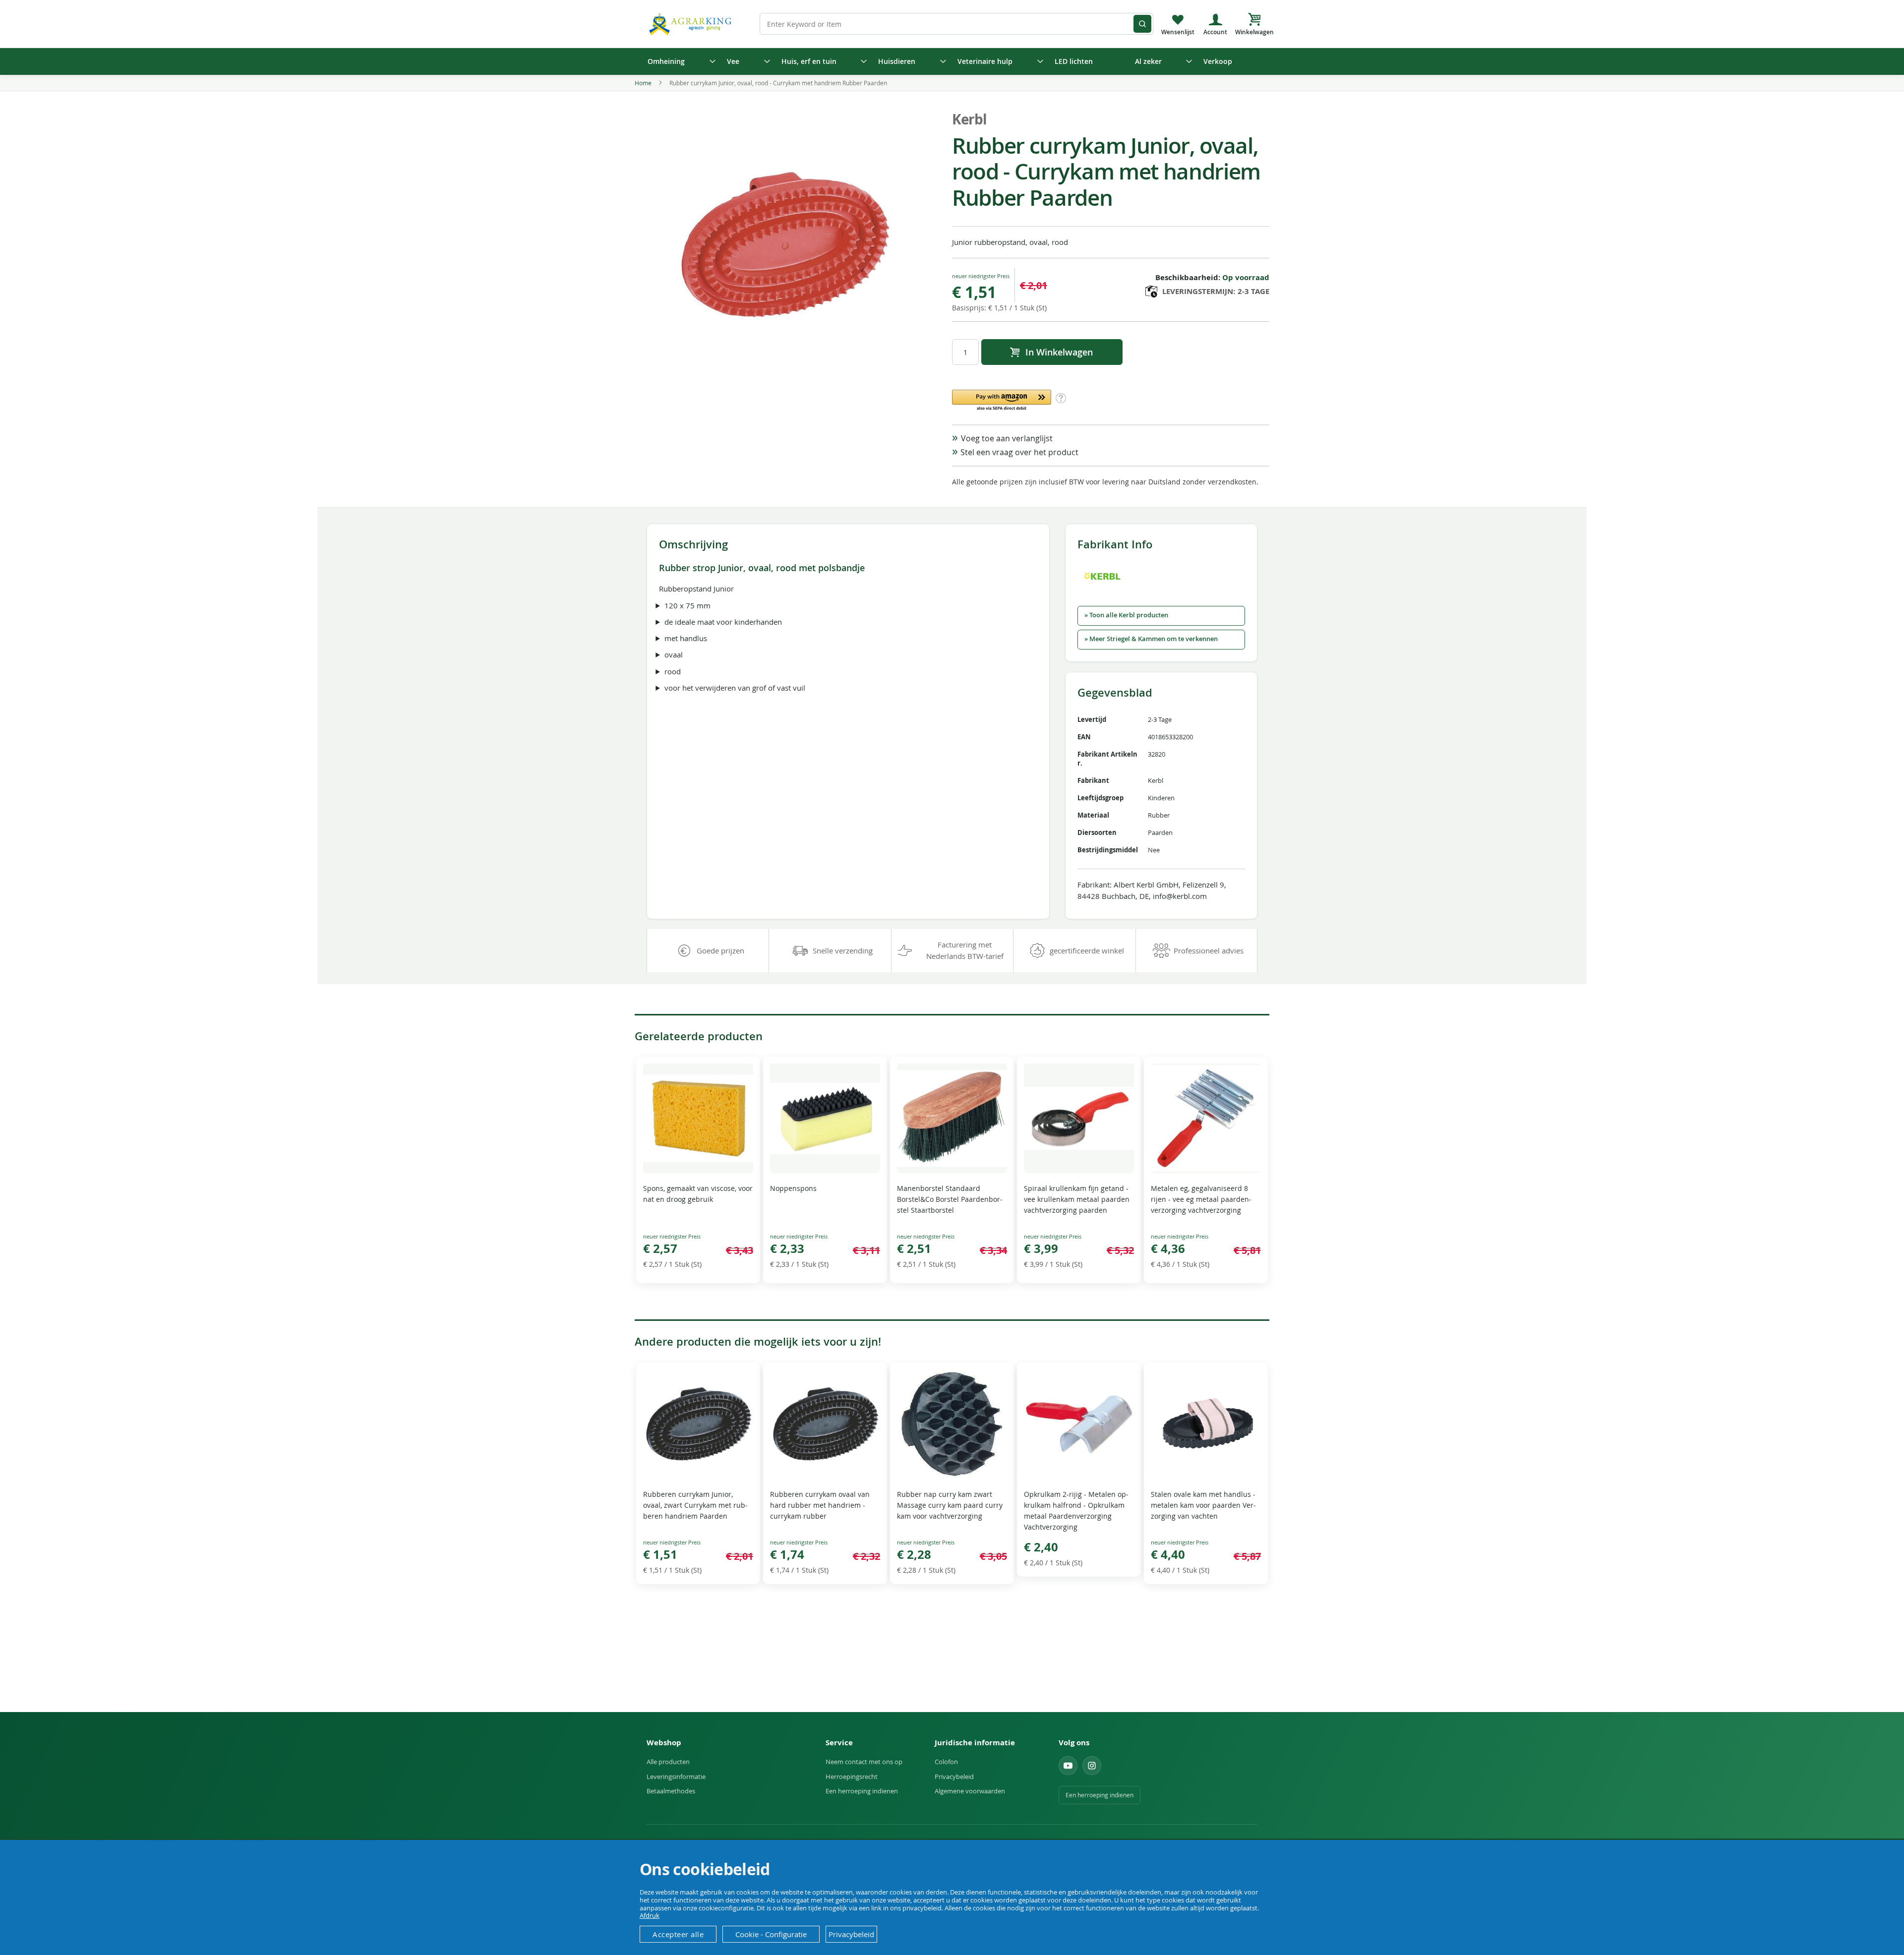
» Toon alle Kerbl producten (1126, 615)
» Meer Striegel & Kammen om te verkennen (1151, 639)
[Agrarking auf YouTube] (1068, 1766)
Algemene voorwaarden (970, 1791)
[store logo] (692, 24)
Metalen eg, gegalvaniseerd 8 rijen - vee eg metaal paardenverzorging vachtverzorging (1201, 1199)
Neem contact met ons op (864, 1762)
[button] (1002, 401)
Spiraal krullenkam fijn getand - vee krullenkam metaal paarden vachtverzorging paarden (1077, 1199)
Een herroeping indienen (862, 1791)
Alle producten (668, 1762)
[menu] (952, 61)
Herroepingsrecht (852, 1777)
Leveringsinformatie (676, 1777)
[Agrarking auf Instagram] (1092, 1766)
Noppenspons (793, 1188)
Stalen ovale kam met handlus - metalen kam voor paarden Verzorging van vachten (1203, 1505)
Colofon (946, 1762)
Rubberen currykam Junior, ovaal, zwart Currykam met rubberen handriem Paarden (695, 1505)
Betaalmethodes (671, 1791)
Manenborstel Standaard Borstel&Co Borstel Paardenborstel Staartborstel (950, 1199)
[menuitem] (678, 61)
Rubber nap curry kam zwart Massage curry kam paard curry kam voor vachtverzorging (950, 1505)
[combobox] (956, 24)
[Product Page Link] (698, 1170)
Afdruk (650, 1915)
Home (643, 83)
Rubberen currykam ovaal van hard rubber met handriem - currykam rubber (820, 1505)
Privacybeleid (954, 1777)
